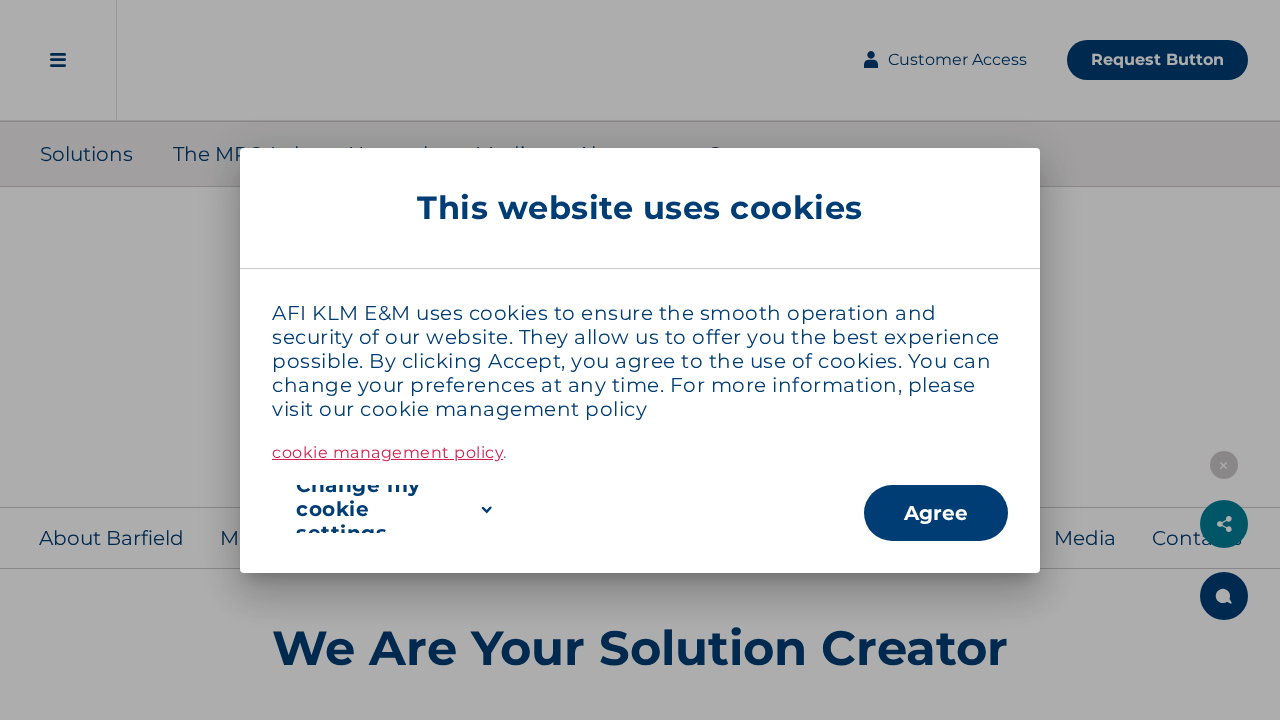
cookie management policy (503, 409)
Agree (936, 513)
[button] (568, 509)
